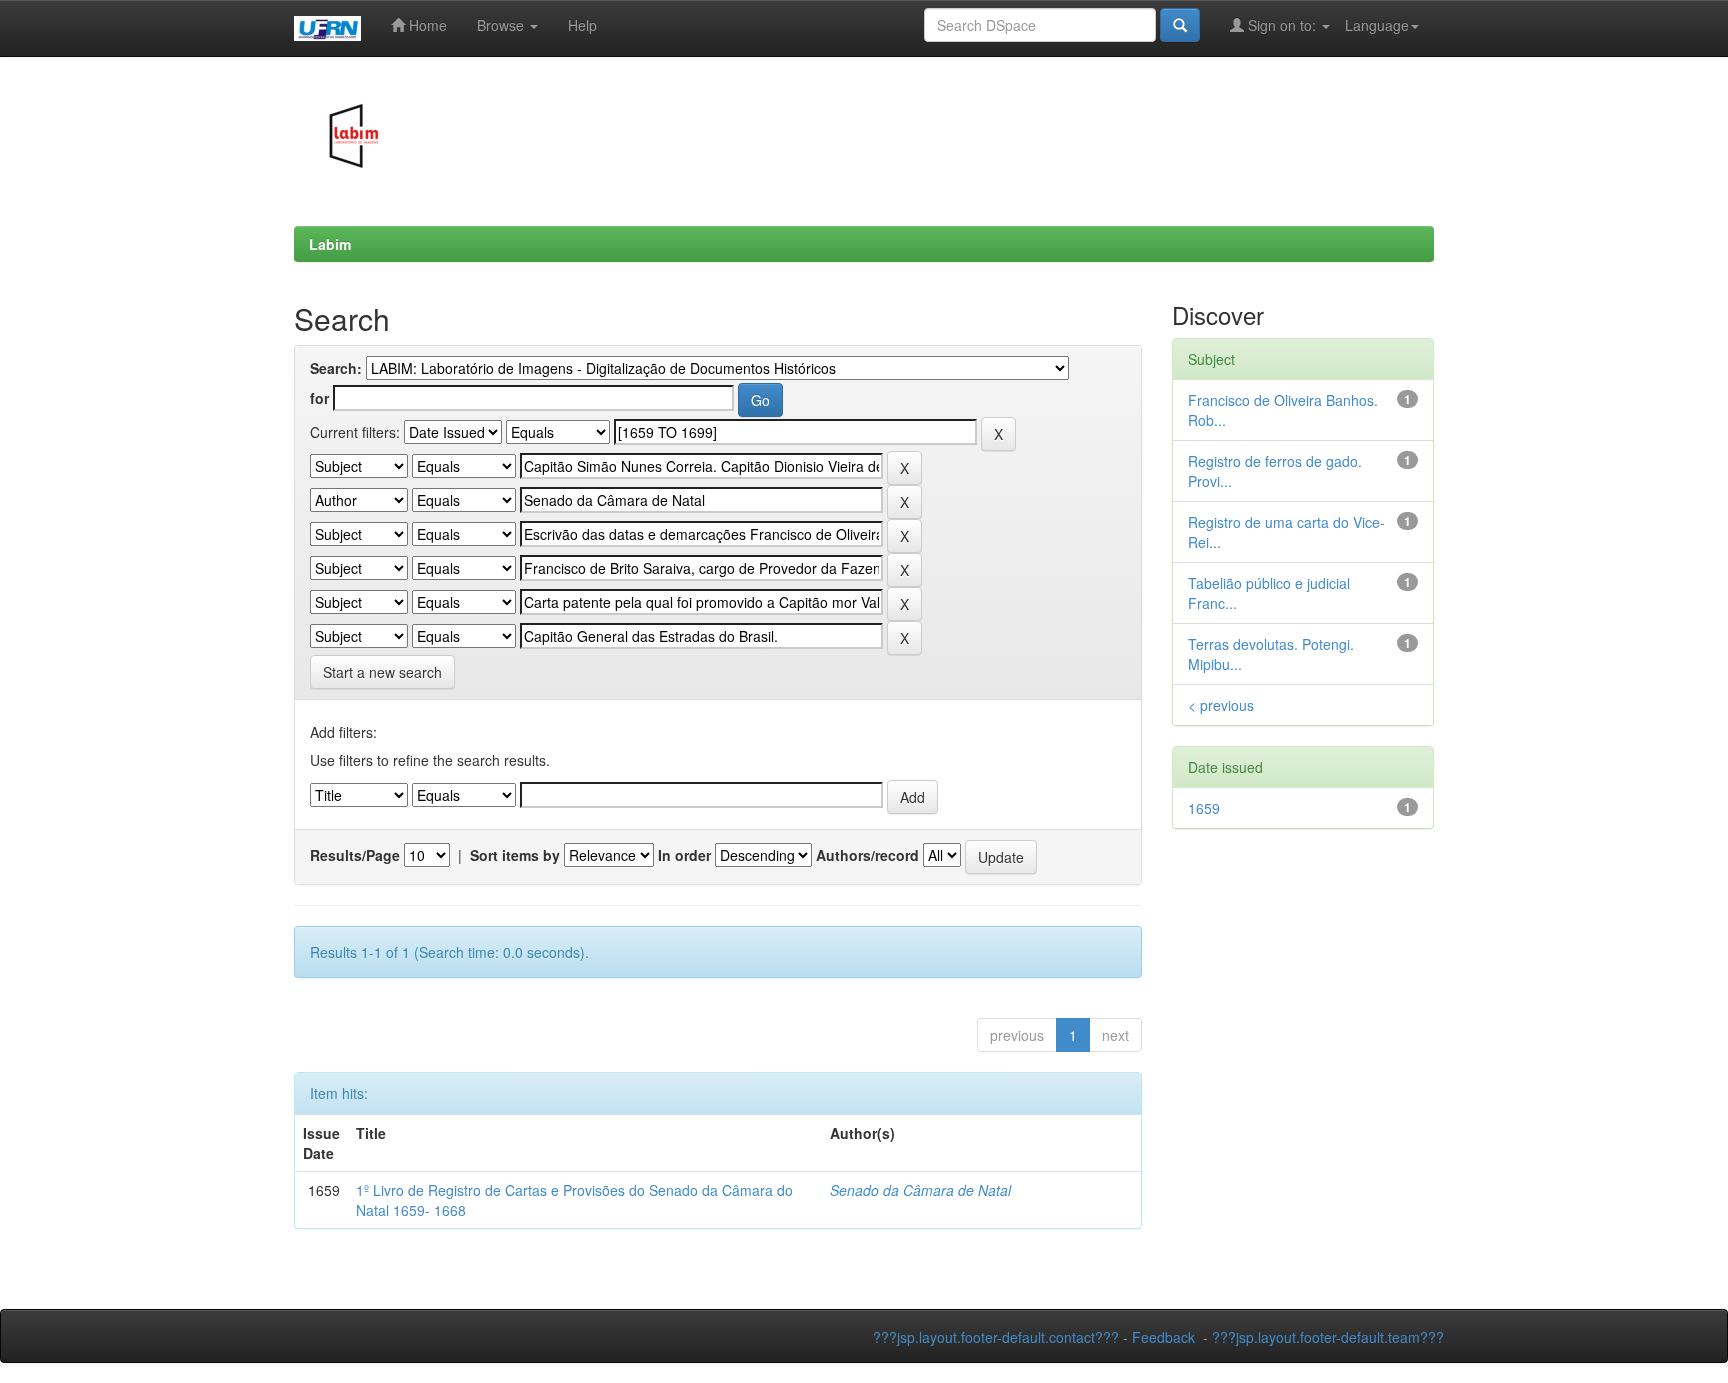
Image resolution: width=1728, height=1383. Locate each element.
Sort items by (515, 855)
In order (684, 855)
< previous (1221, 705)
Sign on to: (1282, 25)
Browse (502, 25)
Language (1377, 25)
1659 (1204, 808)
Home (426, 25)
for (319, 398)
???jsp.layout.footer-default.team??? (1328, 1337)
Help (582, 25)
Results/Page (355, 855)
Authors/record (867, 855)
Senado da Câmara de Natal (920, 1190)
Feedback (1163, 1337)
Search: (336, 368)
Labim (330, 244)
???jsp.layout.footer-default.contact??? (996, 1337)
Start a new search (382, 672)
